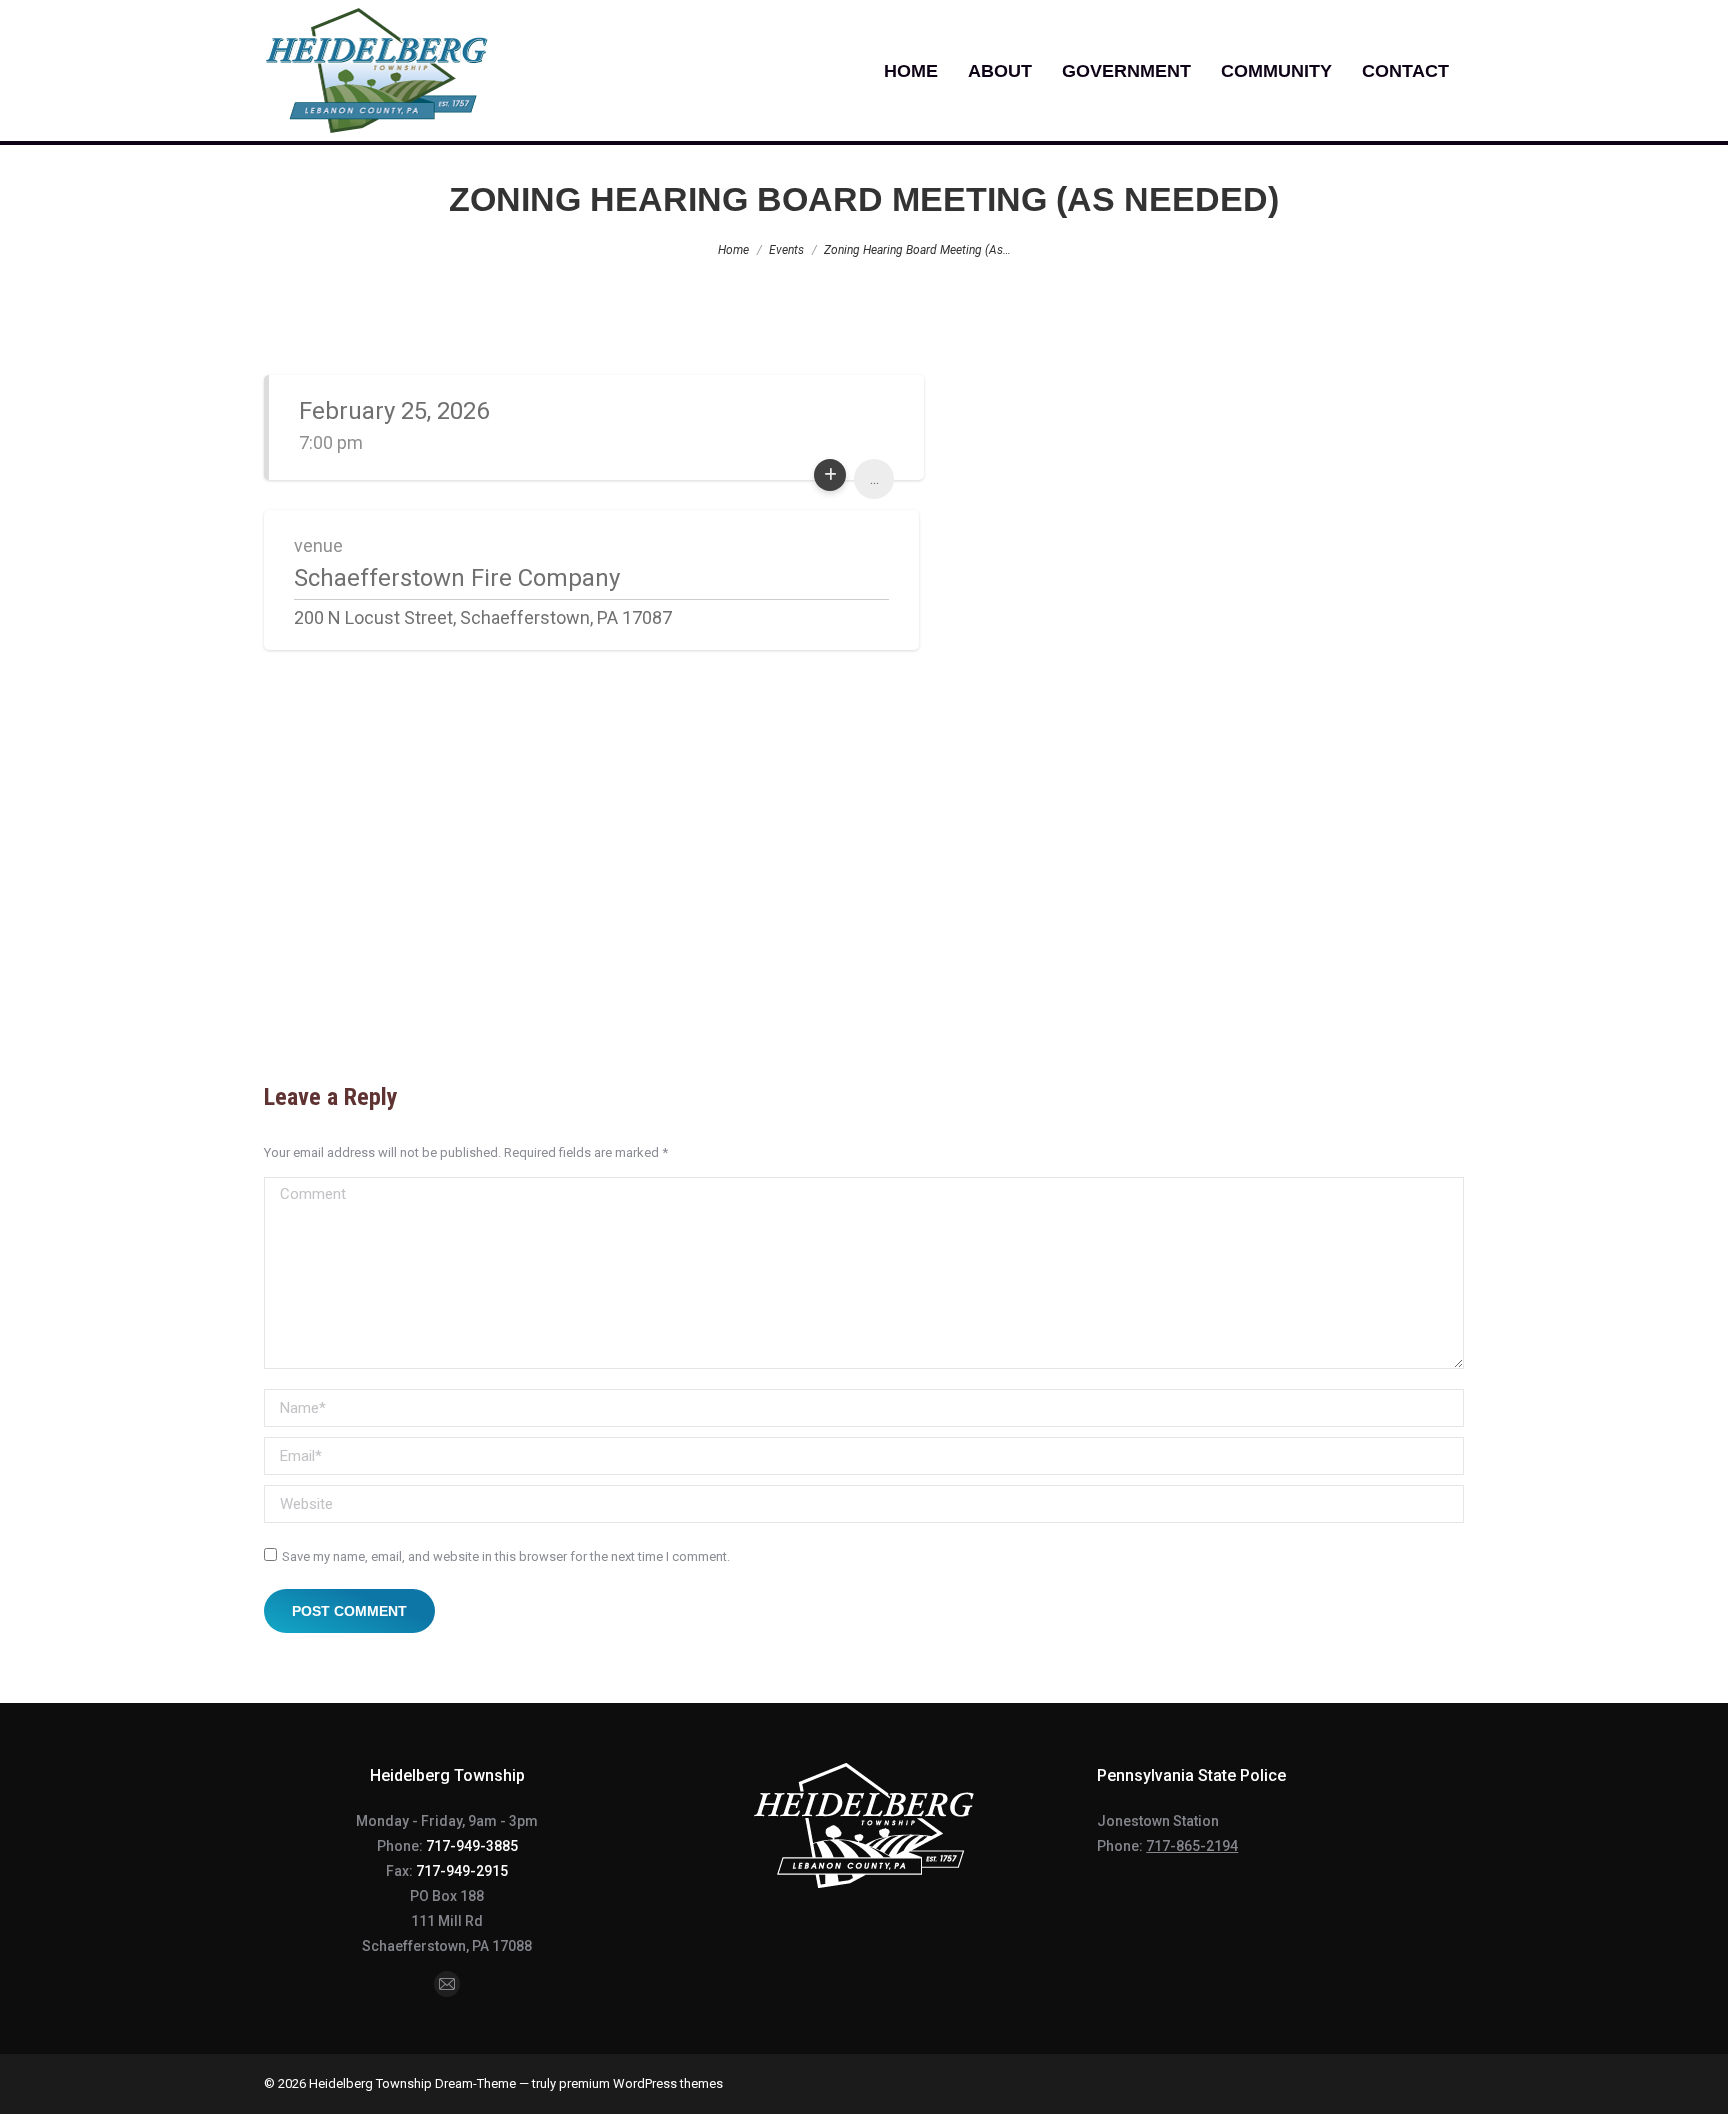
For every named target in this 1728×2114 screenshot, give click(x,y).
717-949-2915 (462, 1871)
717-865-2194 (1192, 1846)
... (874, 478)
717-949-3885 (472, 1846)
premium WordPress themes (641, 2083)
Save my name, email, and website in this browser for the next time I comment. (506, 1556)
